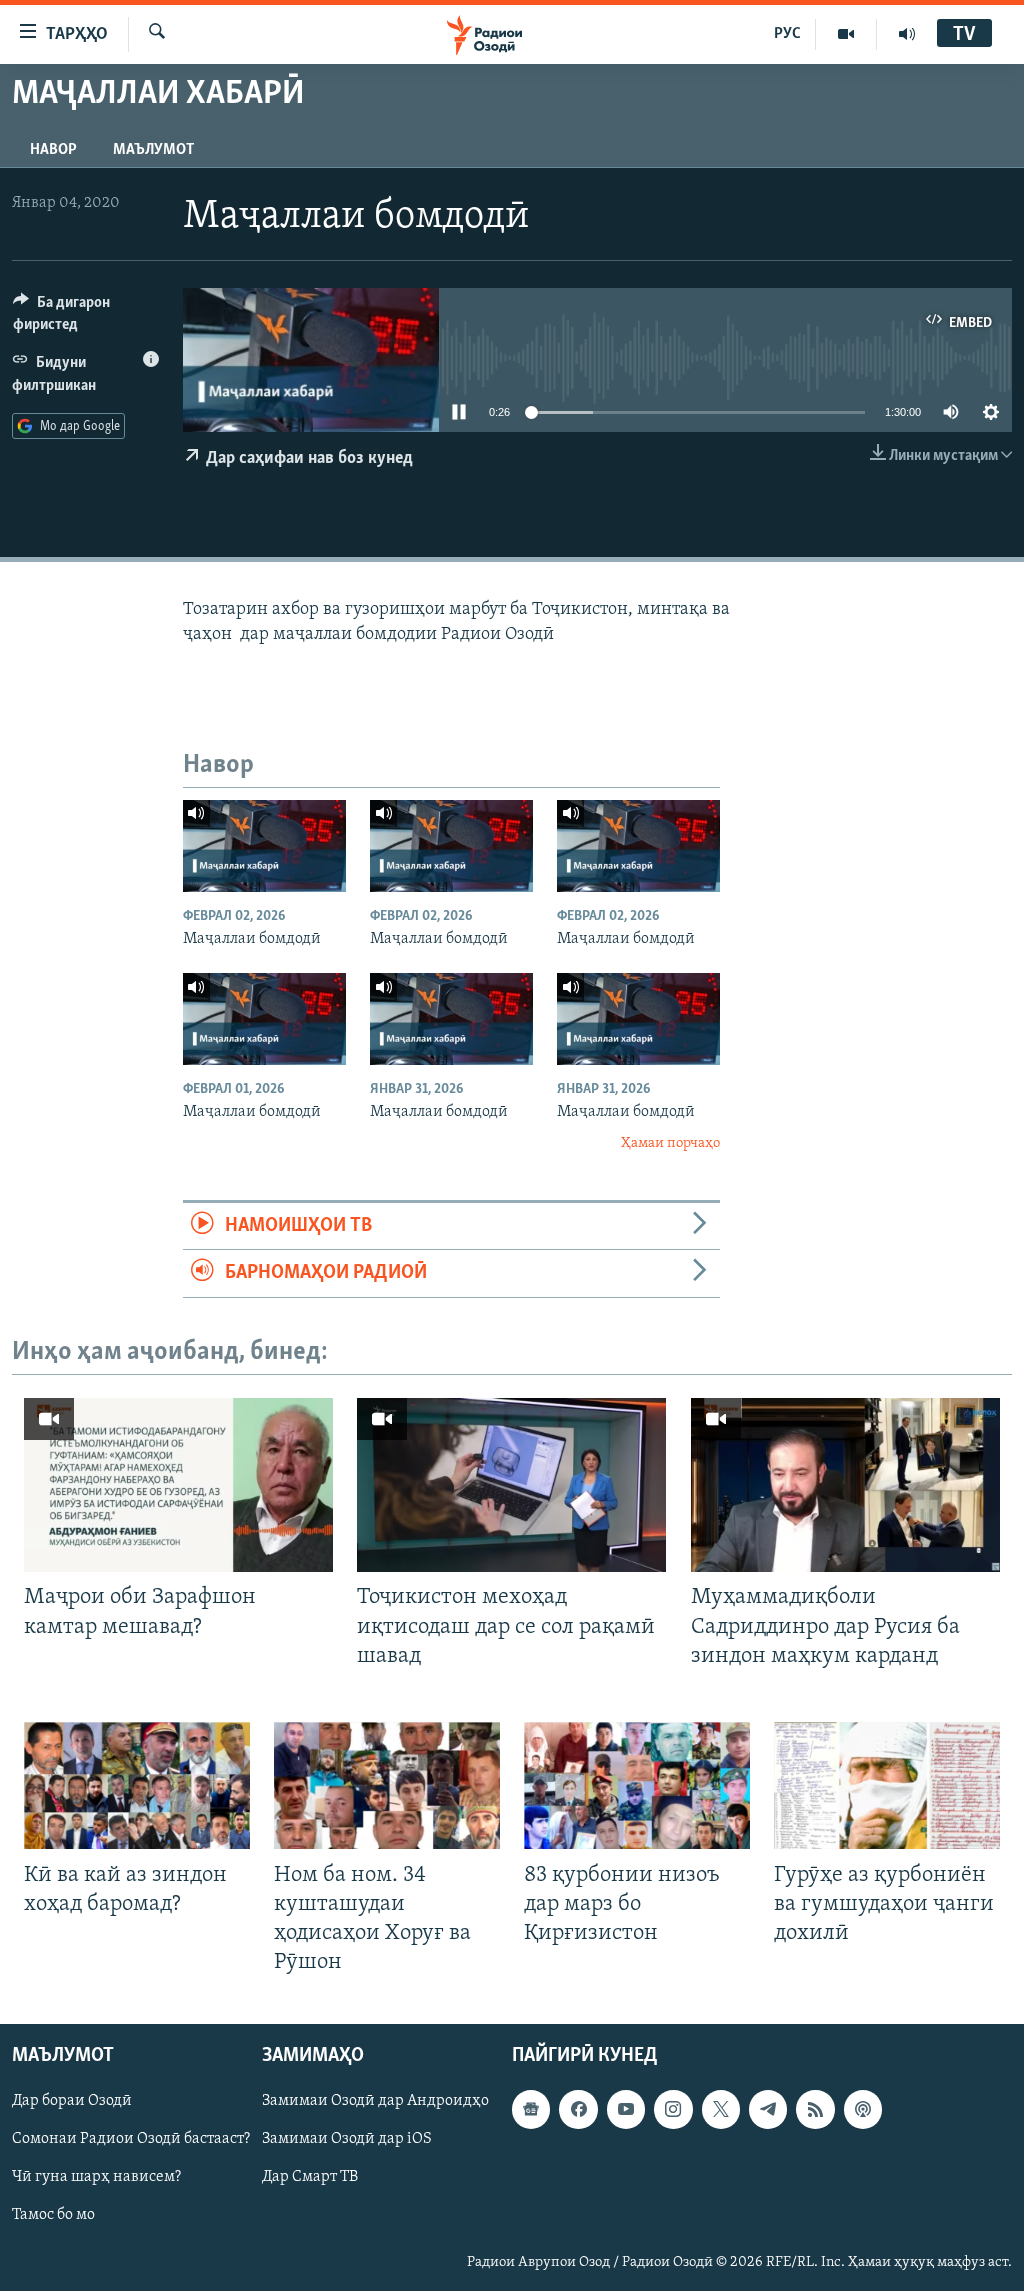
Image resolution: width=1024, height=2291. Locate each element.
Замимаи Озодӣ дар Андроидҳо (375, 2102)
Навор (53, 150)
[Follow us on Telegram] (768, 2110)
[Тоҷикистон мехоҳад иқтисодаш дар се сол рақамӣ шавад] (511, 1485)
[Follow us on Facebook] (578, 2110)
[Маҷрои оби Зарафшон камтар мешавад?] (178, 1485)
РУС (787, 34)
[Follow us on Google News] (531, 2110)
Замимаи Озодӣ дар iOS (347, 2140)
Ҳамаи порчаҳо (670, 1143)
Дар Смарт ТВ (310, 2178)
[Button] (86, 318)
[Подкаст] (863, 2110)
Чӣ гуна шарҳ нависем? (96, 2178)
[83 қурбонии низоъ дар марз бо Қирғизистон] (637, 1785)
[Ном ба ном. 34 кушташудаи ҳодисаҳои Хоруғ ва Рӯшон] (387, 1785)
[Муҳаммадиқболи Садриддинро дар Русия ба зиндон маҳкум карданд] (845, 1485)
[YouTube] (846, 34)
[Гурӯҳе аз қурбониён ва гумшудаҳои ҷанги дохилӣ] (887, 1785)
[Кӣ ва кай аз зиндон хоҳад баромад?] (137, 1785)
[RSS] (815, 2110)
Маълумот (153, 150)
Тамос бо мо (53, 2216)
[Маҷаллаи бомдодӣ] (264, 846)
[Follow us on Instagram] (673, 2110)
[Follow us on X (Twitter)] (721, 2110)
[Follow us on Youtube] (626, 2110)
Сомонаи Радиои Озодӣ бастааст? (131, 2140)
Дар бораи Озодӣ (72, 2102)
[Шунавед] (907, 34)
